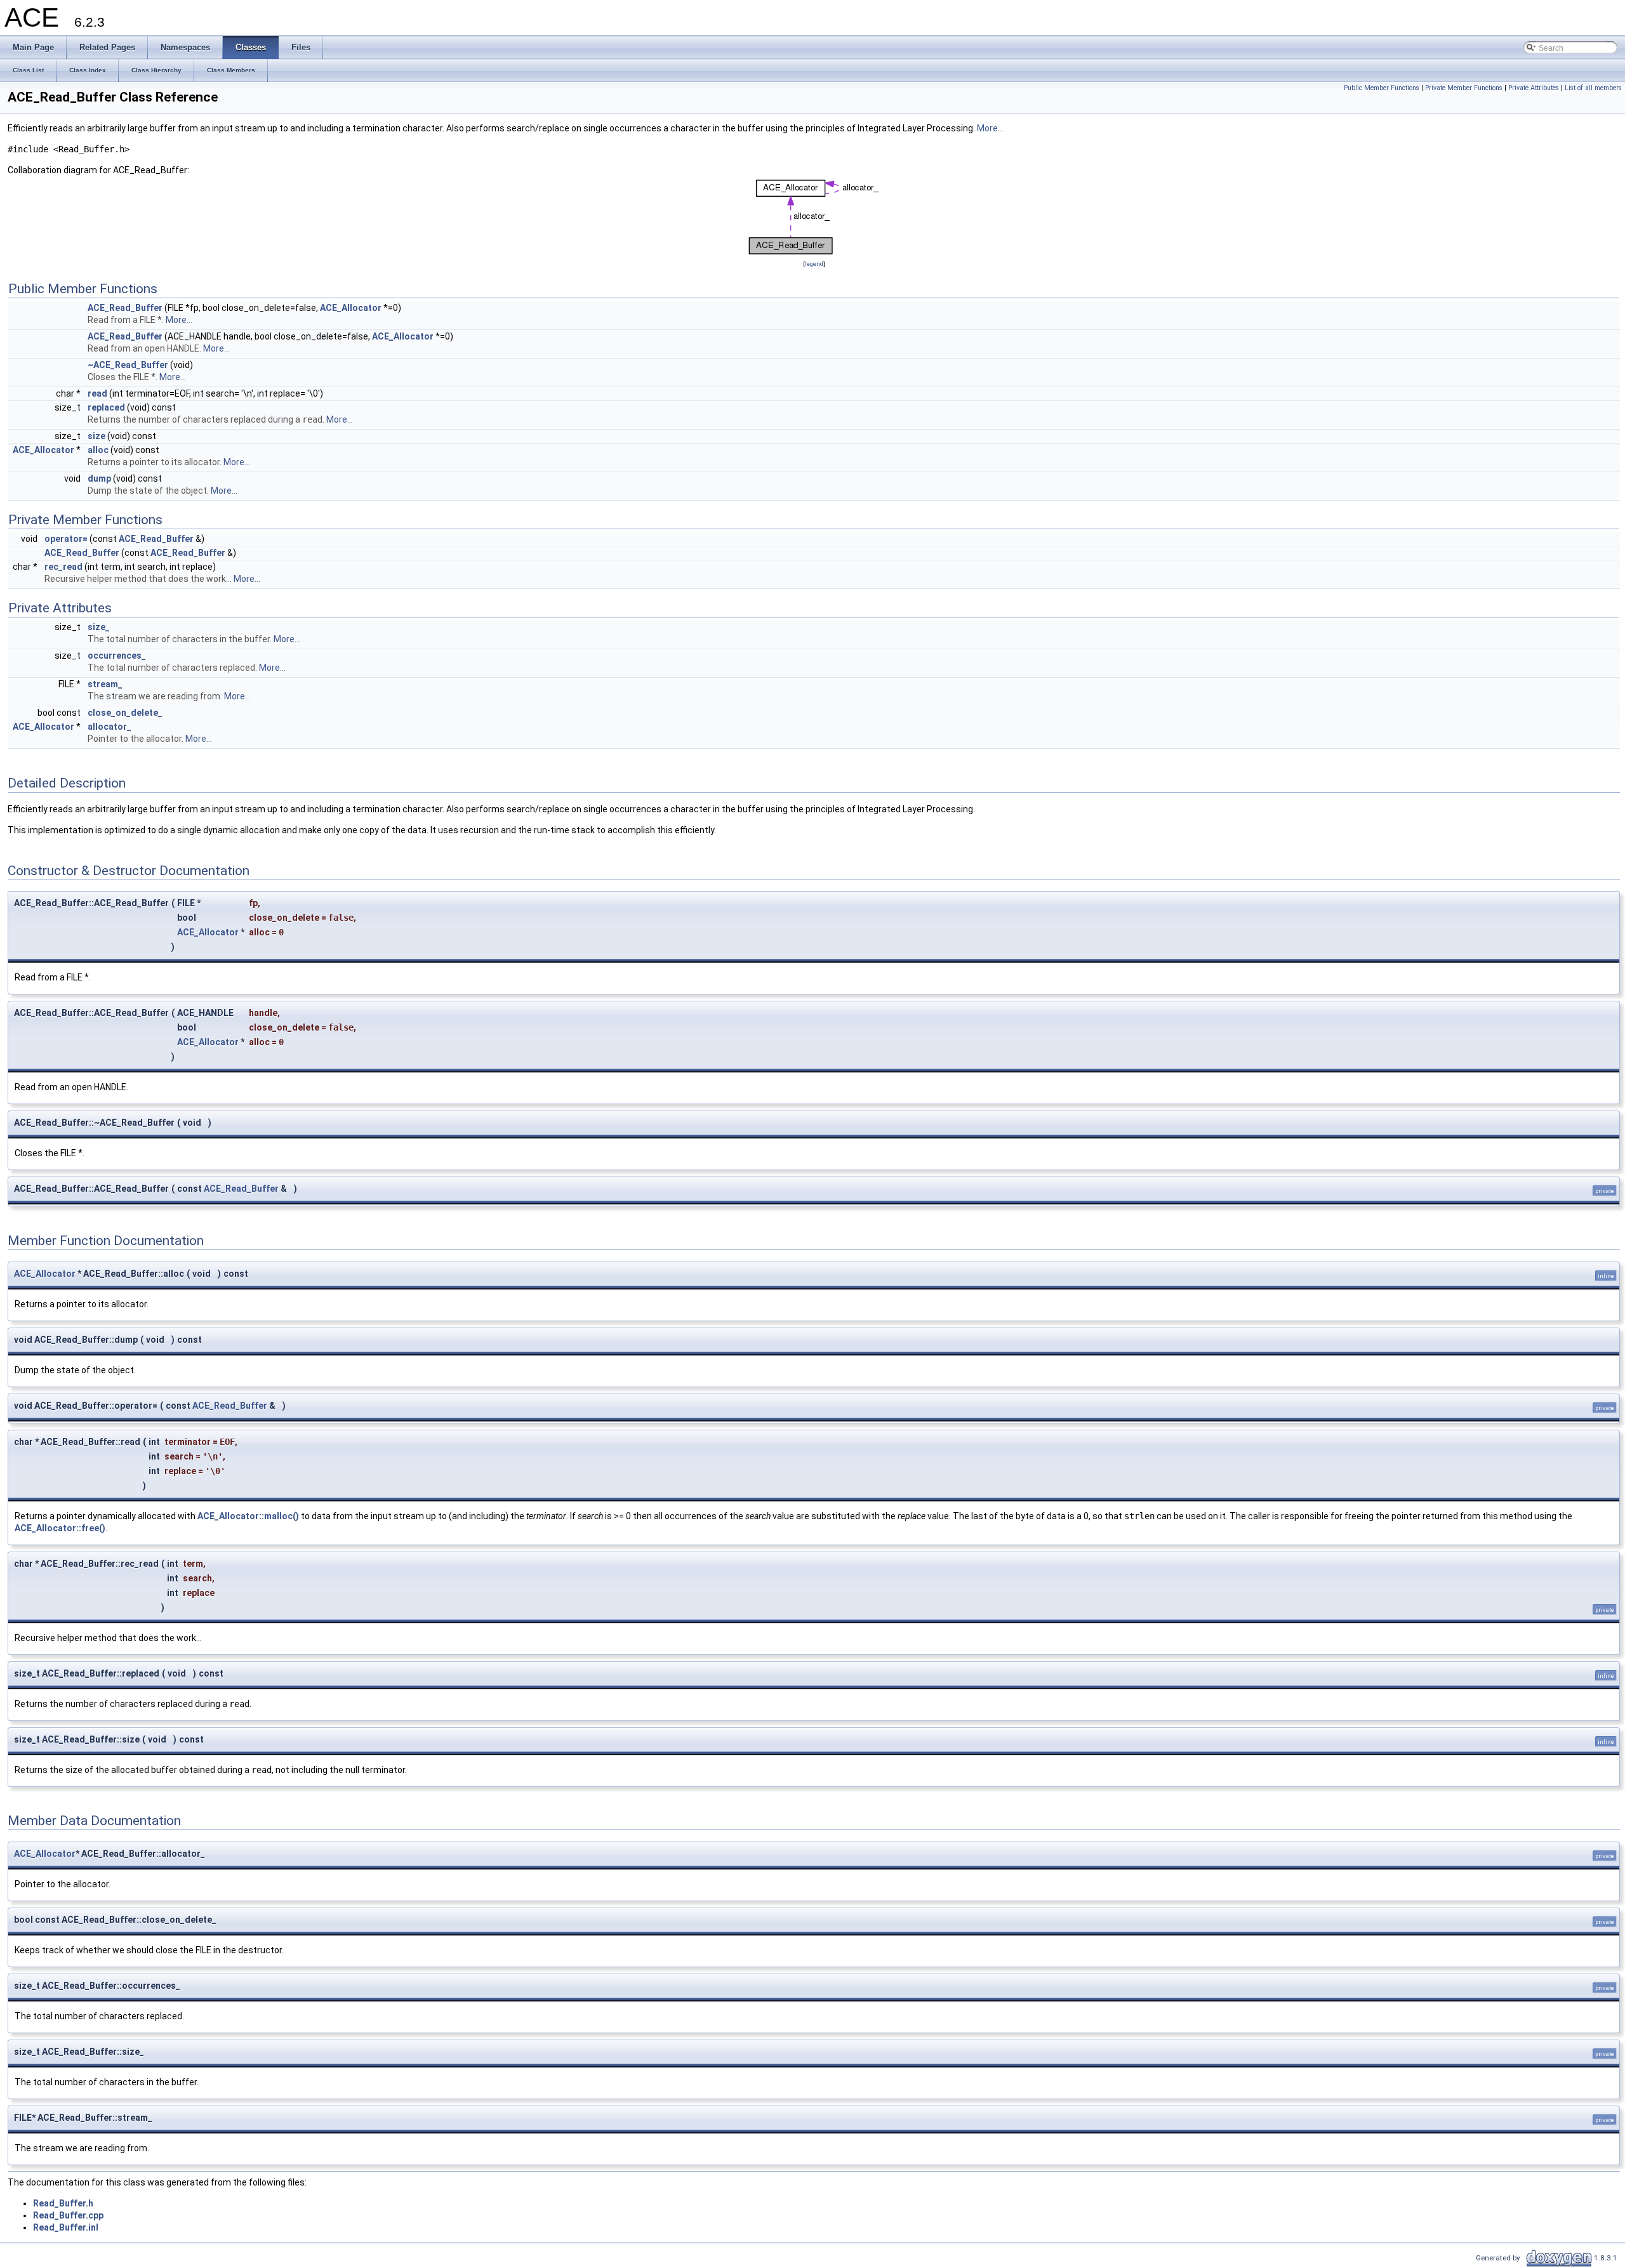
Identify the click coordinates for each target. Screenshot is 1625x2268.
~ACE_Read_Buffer (128, 365)
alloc (98, 450)
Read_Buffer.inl (66, 2227)
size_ (99, 627)
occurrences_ (117, 656)
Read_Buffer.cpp (68, 2215)
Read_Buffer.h (63, 2203)
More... (990, 128)
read (97, 393)
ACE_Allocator (351, 308)
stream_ (105, 684)
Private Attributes (1534, 88)
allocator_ (109, 727)
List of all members (1593, 88)
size (96, 436)
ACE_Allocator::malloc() (248, 1516)
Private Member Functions (1464, 88)
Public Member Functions (1382, 88)
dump (99, 478)
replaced (106, 407)
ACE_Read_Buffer (125, 308)
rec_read (63, 567)
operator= (66, 539)
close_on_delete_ (125, 713)
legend (814, 264)
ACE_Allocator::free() (60, 1528)
